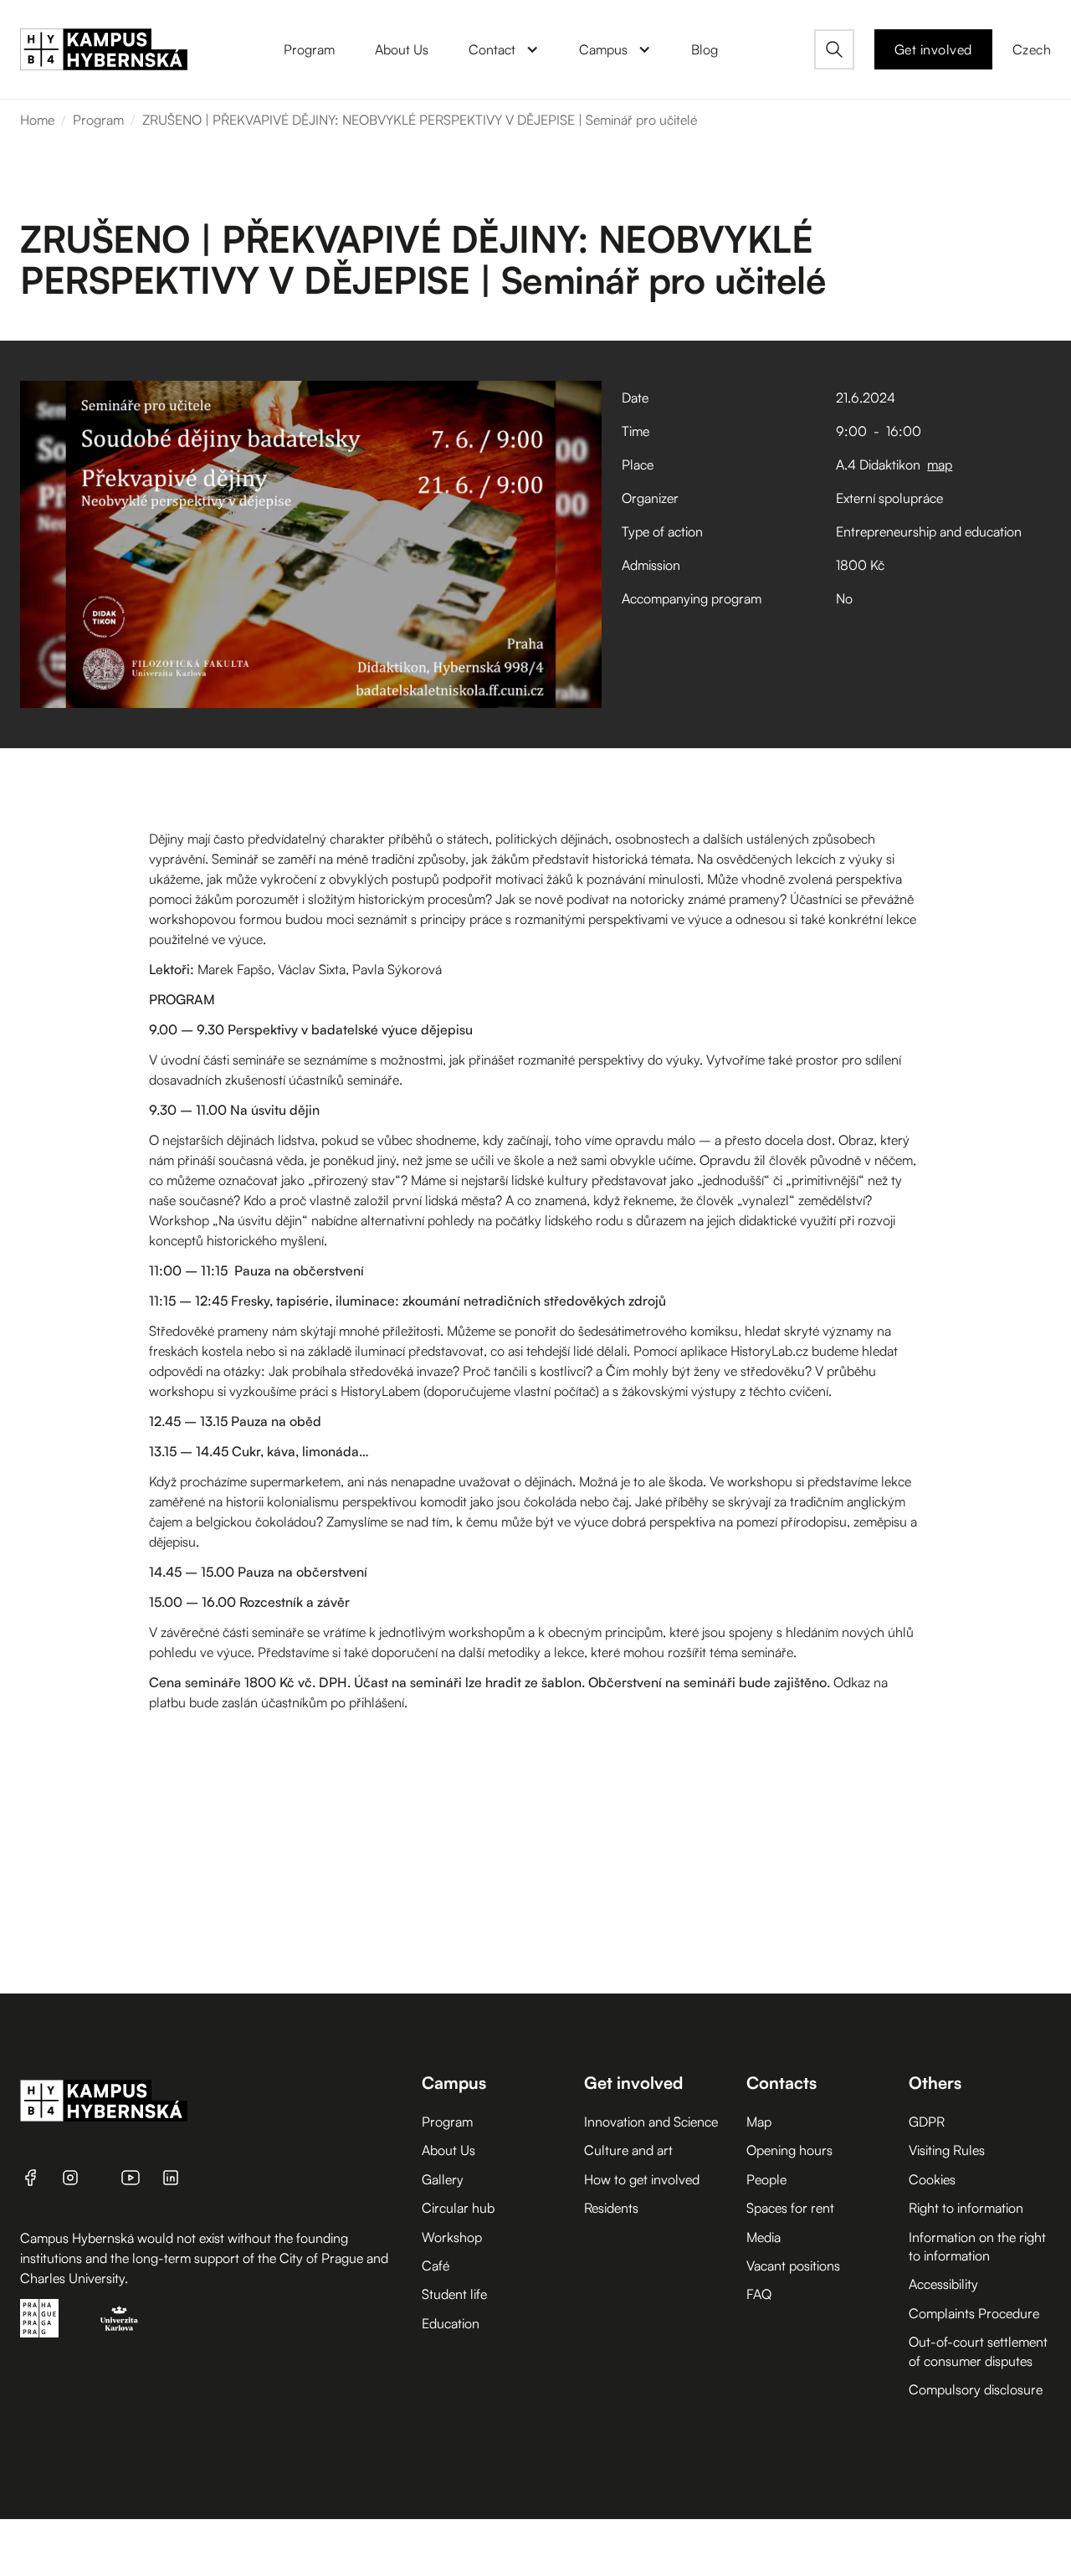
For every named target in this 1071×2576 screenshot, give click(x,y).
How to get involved (642, 2179)
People (766, 2179)
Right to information (966, 2208)
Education (451, 2323)
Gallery (443, 2179)
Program (98, 120)
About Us (448, 2150)
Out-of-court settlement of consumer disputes (978, 2351)
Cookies (932, 2179)
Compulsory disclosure (976, 2389)
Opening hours (789, 2150)
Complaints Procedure (974, 2313)
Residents (611, 2208)
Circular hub (458, 2208)
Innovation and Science (651, 2122)
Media (764, 2237)
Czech (1032, 49)
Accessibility (943, 2284)
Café (436, 2266)
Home (37, 120)
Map (759, 2122)
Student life (454, 2294)
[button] (504, 49)
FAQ (759, 2294)
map (940, 464)
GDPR (927, 2122)
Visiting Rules (947, 2150)
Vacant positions (793, 2266)
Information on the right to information (977, 2246)
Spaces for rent (790, 2208)
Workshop (452, 2237)
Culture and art (628, 2150)
